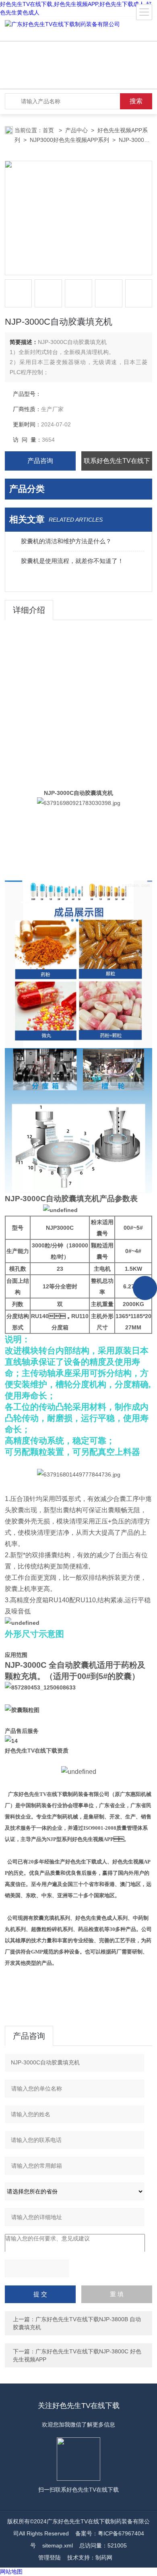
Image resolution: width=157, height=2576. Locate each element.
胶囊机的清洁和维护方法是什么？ (66, 541)
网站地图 (11, 2572)
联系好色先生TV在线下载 (117, 464)
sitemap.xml (58, 2545)
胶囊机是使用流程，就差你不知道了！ (72, 561)
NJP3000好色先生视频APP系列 (69, 140)
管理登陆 (50, 2558)
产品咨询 (40, 461)
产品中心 (76, 130)
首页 (49, 130)
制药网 (104, 2558)
